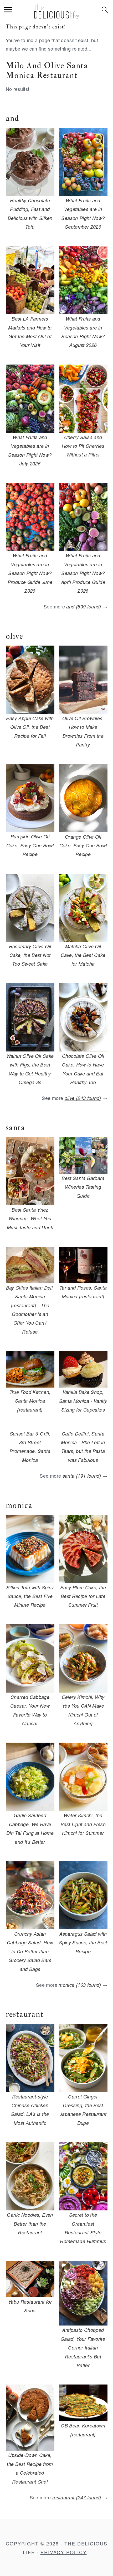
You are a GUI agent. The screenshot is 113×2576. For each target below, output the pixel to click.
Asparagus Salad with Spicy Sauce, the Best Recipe (83, 1943)
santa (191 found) (82, 1476)
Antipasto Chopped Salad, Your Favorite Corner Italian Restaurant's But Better (83, 2348)
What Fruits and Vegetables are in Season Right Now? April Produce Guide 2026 (83, 573)
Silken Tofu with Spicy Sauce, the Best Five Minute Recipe (30, 1596)
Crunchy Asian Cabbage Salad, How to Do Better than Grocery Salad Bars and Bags (30, 1951)
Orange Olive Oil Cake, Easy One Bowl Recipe (83, 845)
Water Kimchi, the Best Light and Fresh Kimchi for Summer (83, 1824)
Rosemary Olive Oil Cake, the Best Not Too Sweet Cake (30, 955)
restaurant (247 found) (77, 2497)
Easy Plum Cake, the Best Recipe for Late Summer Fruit (83, 1596)
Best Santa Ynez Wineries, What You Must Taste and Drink (30, 1218)
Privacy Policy (64, 2552)
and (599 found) (84, 606)
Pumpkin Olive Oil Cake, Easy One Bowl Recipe (30, 845)
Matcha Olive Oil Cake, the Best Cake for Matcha (83, 955)
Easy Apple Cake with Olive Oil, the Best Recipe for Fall (30, 727)
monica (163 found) (80, 1985)
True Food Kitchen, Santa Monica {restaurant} (30, 1401)
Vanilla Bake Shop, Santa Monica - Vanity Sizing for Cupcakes (83, 1401)
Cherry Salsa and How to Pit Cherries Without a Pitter (83, 446)
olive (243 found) (83, 1098)
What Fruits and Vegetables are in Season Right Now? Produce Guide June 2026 (30, 573)
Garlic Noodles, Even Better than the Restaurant (30, 2224)
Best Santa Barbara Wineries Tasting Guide (83, 1187)
